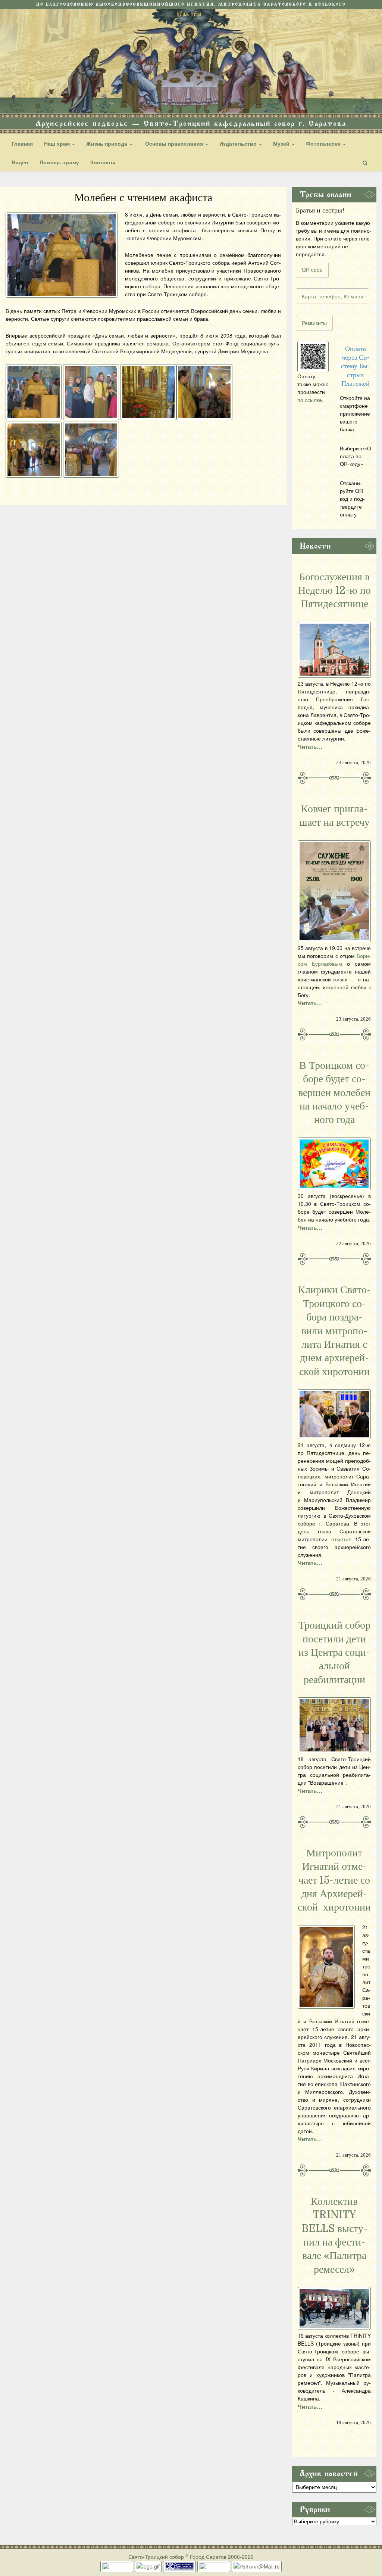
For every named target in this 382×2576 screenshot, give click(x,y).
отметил (341, 1539)
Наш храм (58, 143)
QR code (312, 270)
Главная (22, 143)
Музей (282, 143)
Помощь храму (59, 162)
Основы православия (174, 143)
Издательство (239, 143)
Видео (20, 162)
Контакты (103, 162)
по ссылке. (310, 400)
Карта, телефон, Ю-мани (333, 296)
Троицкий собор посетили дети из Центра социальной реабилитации (334, 1652)
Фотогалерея (324, 143)
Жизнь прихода (107, 143)
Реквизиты (314, 323)
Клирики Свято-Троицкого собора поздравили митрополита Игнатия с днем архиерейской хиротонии (334, 1331)
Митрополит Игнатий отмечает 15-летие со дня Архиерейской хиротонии (334, 1880)
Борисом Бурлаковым (334, 960)
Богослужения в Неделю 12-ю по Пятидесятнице (334, 591)
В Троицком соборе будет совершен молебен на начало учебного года (334, 1093)
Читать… (310, 747)
